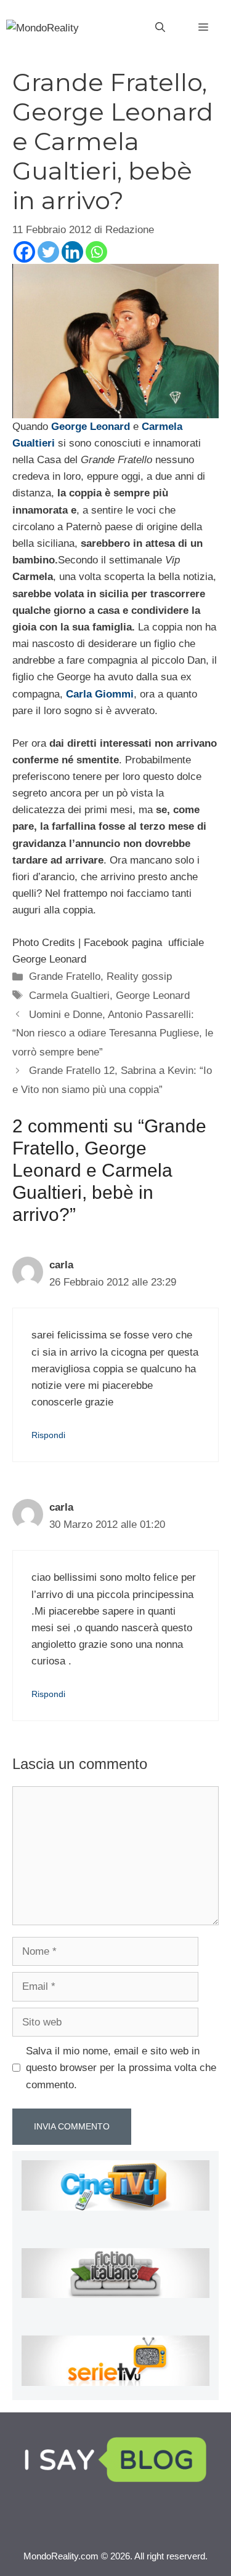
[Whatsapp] (96, 252)
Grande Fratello (65, 976)
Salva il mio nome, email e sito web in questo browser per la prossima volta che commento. (121, 2068)
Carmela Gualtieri (69, 996)
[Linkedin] (72, 252)
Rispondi (48, 1435)
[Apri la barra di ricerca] (160, 28)
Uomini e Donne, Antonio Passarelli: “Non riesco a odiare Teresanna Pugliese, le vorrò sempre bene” (113, 1033)
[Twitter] (48, 252)
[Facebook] (24, 252)
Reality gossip (139, 976)
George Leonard (153, 996)
